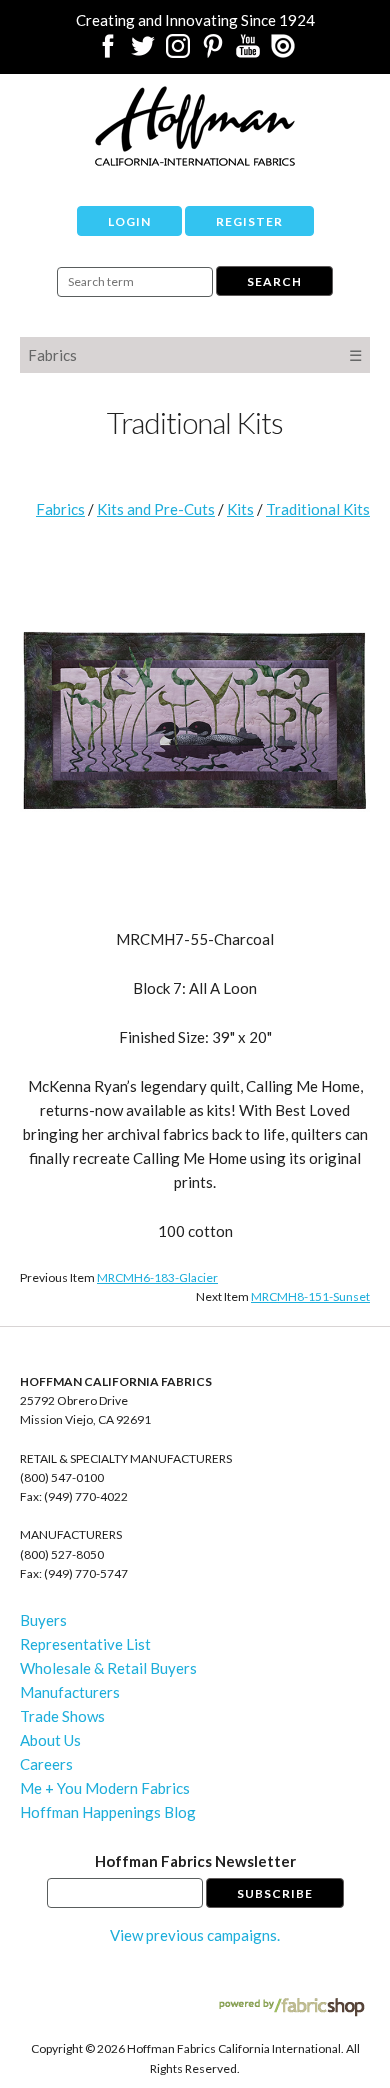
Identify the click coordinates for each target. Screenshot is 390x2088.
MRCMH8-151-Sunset (310, 1296)
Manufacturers (70, 1692)
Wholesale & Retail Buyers (108, 1668)
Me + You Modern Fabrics (105, 1788)
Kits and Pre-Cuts (156, 509)
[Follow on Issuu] (283, 52)
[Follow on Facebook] (108, 52)
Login (129, 221)
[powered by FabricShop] (291, 2007)
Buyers (43, 1620)
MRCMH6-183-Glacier (157, 1277)
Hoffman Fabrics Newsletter (195, 1861)
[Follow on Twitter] (143, 52)
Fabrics (52, 355)
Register (249, 221)
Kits (240, 509)
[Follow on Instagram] (178, 52)
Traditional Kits (318, 509)
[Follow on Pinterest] (213, 52)
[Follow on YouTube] (248, 52)
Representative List (85, 1644)
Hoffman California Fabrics (195, 126)
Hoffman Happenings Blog (108, 1812)
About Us (50, 1740)
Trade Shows (62, 1716)
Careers (46, 1764)
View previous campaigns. (195, 1935)
